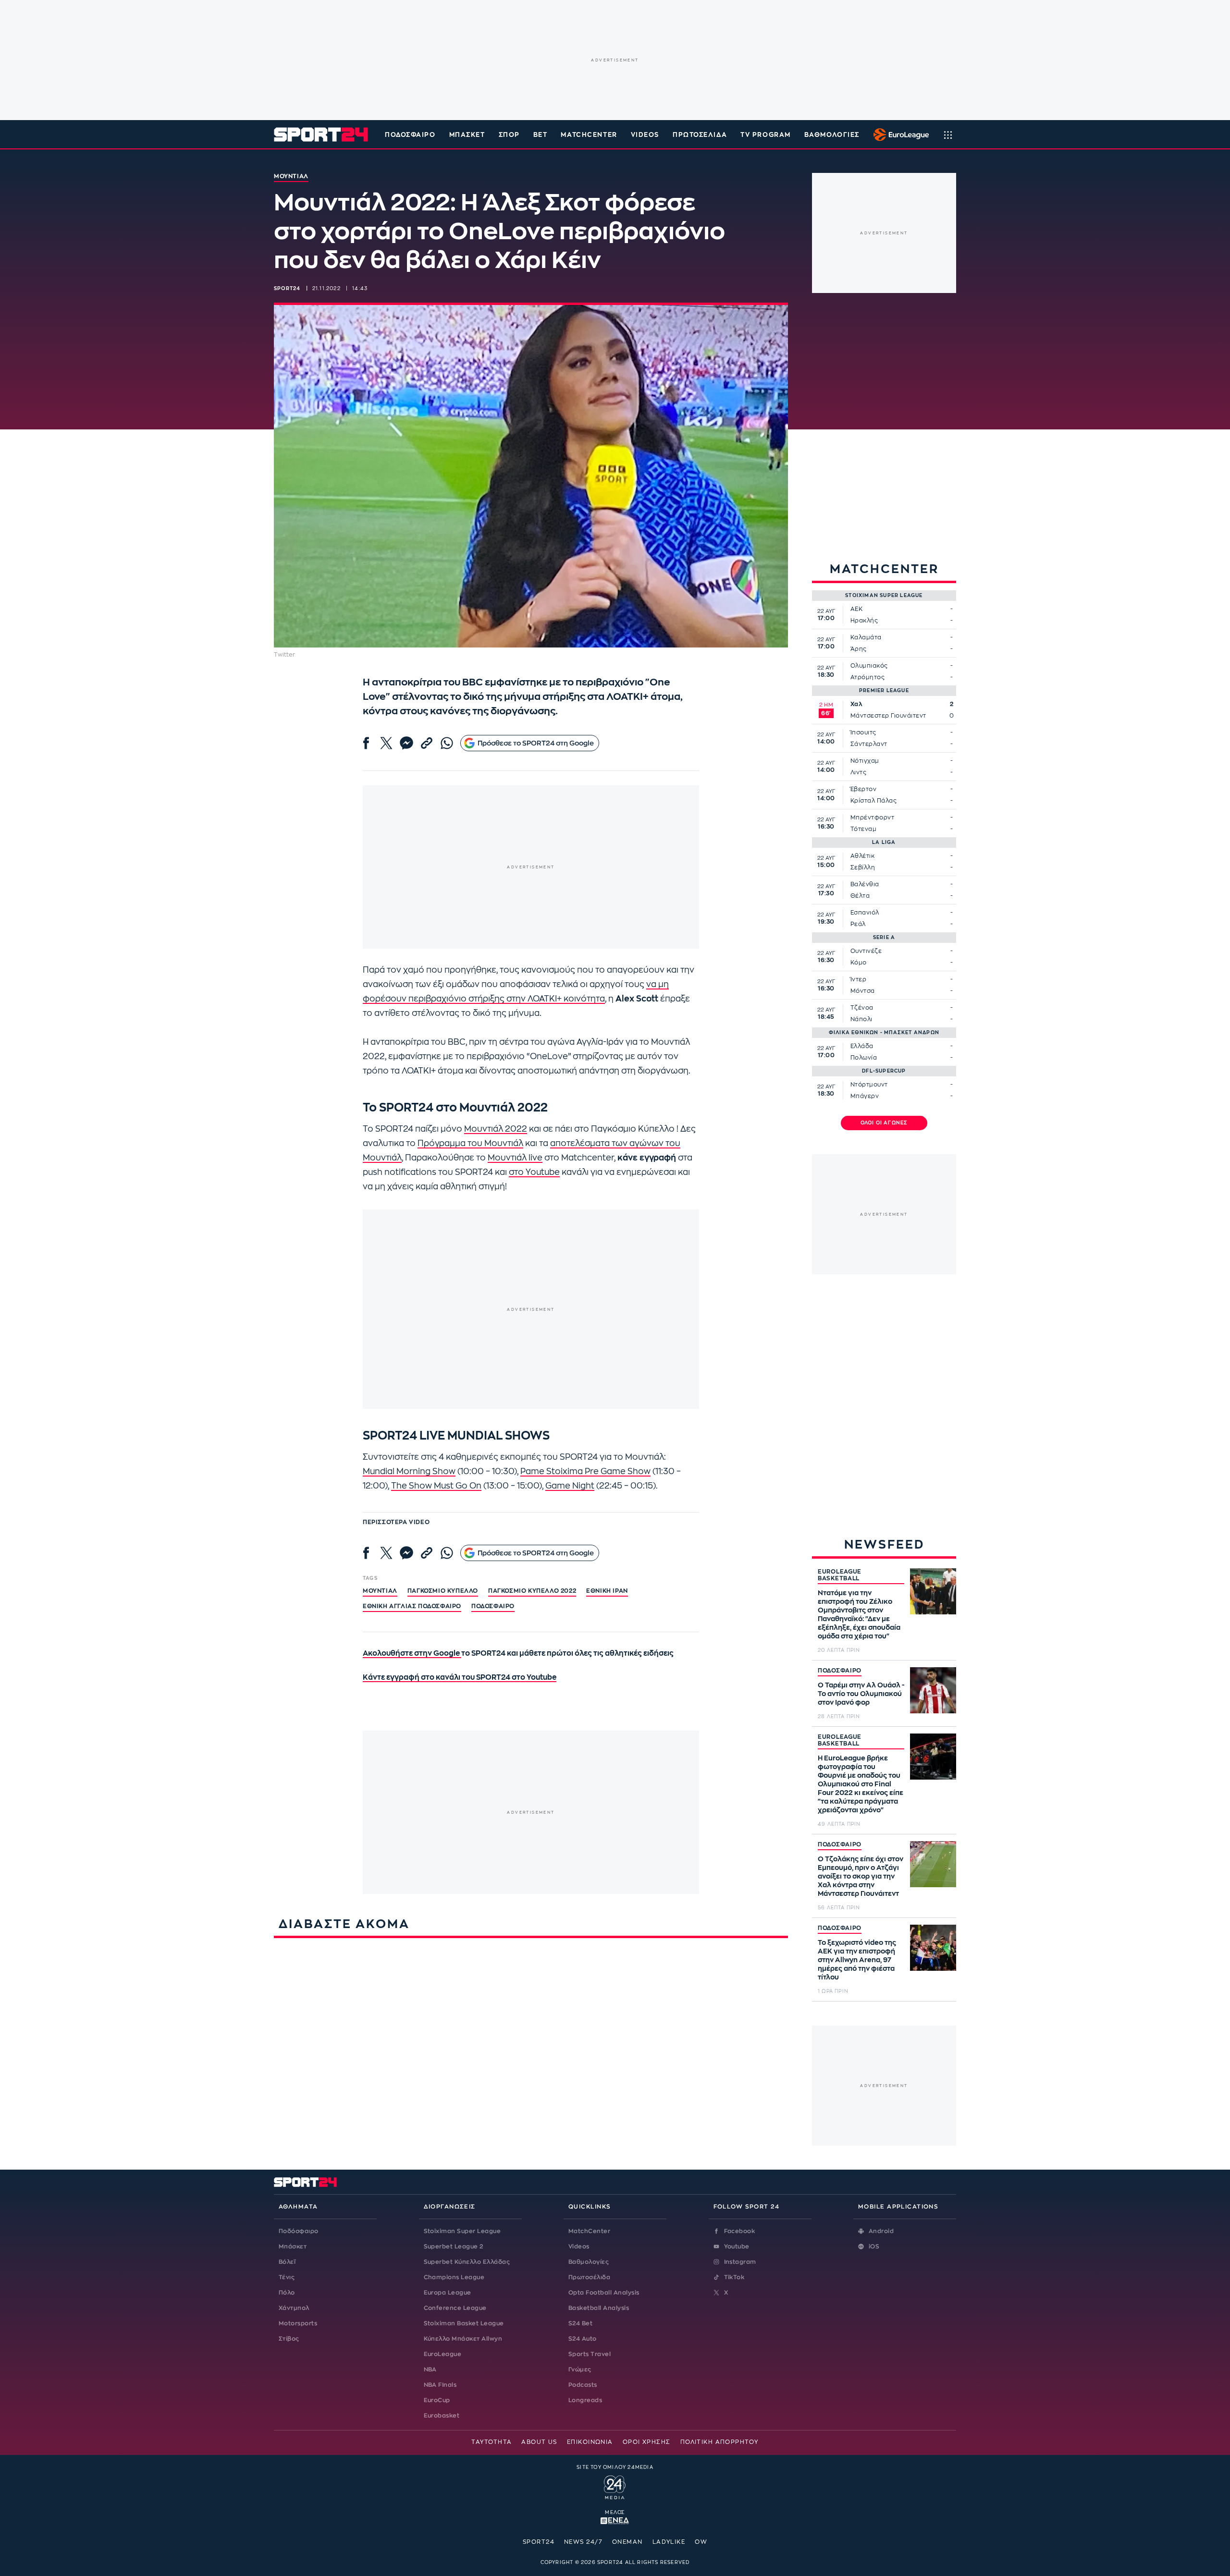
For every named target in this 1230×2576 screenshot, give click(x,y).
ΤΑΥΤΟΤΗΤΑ (492, 2442)
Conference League (455, 2308)
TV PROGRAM (766, 135)
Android (881, 2231)
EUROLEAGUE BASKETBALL (840, 1575)
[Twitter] (386, 743)
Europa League (448, 2293)
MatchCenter (589, 2231)
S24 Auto (583, 2339)
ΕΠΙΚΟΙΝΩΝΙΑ (590, 2442)
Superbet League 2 (454, 2246)
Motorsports (298, 2323)
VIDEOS (645, 135)
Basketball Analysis (599, 2308)
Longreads (585, 2400)
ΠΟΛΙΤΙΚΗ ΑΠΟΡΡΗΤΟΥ (720, 2442)
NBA (430, 2369)
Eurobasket (442, 2416)
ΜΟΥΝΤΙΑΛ (380, 1591)
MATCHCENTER (589, 135)
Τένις (287, 2277)
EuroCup (437, 2400)
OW (701, 2542)
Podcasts (583, 2385)
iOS (874, 2246)
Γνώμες (580, 2369)
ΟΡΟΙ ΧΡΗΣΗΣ (647, 2442)
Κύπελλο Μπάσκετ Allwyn (463, 2339)
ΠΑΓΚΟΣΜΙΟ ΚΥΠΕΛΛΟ (443, 1591)
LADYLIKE (669, 2542)
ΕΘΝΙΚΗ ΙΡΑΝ (607, 1591)
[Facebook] (366, 743)
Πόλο (287, 2293)
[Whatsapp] (447, 743)
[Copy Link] (427, 743)
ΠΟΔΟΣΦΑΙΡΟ (840, 1671)
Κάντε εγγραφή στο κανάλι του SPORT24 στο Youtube (460, 1678)
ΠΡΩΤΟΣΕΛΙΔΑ (700, 135)
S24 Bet (580, 2323)
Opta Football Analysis (604, 2293)
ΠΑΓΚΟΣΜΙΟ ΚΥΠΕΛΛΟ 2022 (532, 1591)
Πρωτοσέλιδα (589, 2277)
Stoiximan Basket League (464, 2323)
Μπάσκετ (467, 135)
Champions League (454, 2277)
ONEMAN (627, 2542)
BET (541, 135)
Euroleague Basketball (899, 134)
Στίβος (289, 2339)
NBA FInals (440, 2385)
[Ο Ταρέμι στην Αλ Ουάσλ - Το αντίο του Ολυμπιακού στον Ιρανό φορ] (933, 1690)
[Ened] (615, 2520)
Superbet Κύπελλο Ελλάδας (467, 2262)
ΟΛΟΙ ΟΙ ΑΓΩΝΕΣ (884, 1123)
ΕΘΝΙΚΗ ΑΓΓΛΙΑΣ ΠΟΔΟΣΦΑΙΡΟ (412, 1606)
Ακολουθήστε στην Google (412, 1654)
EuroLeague (443, 2354)
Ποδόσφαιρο (410, 135)
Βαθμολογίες (589, 2262)
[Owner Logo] (615, 2486)
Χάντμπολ (294, 2308)
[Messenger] (406, 743)
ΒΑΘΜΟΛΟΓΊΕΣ (832, 135)
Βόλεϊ (287, 2262)
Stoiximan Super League (462, 2231)
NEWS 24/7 (583, 2542)
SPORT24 (539, 2542)
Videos (579, 2246)
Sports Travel (590, 2354)
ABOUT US (539, 2442)
